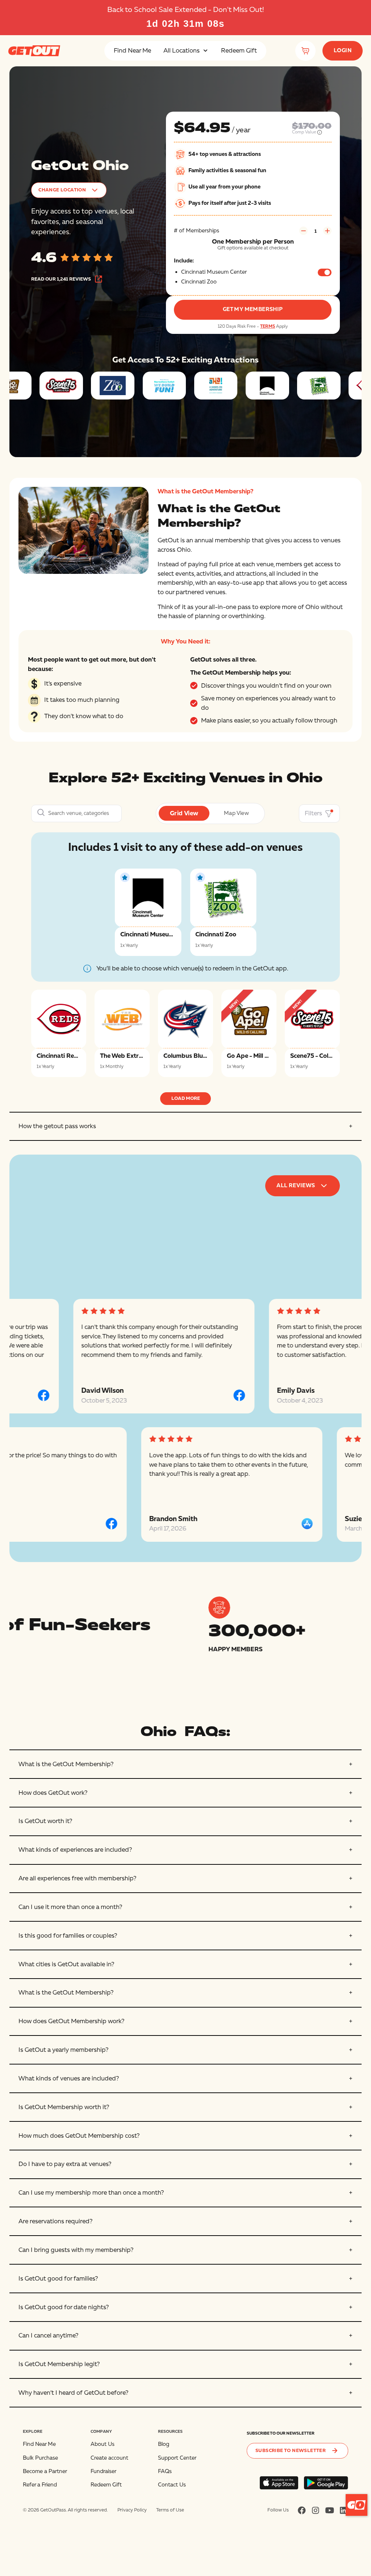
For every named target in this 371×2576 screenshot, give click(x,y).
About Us (103, 2444)
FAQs (165, 2471)
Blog (164, 2444)
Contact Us (172, 2485)
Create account (109, 2458)
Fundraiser (103, 2471)
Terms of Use (170, 2510)
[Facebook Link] (302, 2510)
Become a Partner (45, 2471)
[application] (357, 2505)
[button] (186, 51)
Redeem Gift (239, 51)
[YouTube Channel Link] (330, 2510)
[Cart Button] (305, 51)
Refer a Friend (40, 2485)
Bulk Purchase (40, 2458)
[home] (34, 51)
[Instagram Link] (316, 2510)
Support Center (177, 2458)
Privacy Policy (132, 2510)
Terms (268, 326)
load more (186, 1098)
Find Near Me (132, 51)
